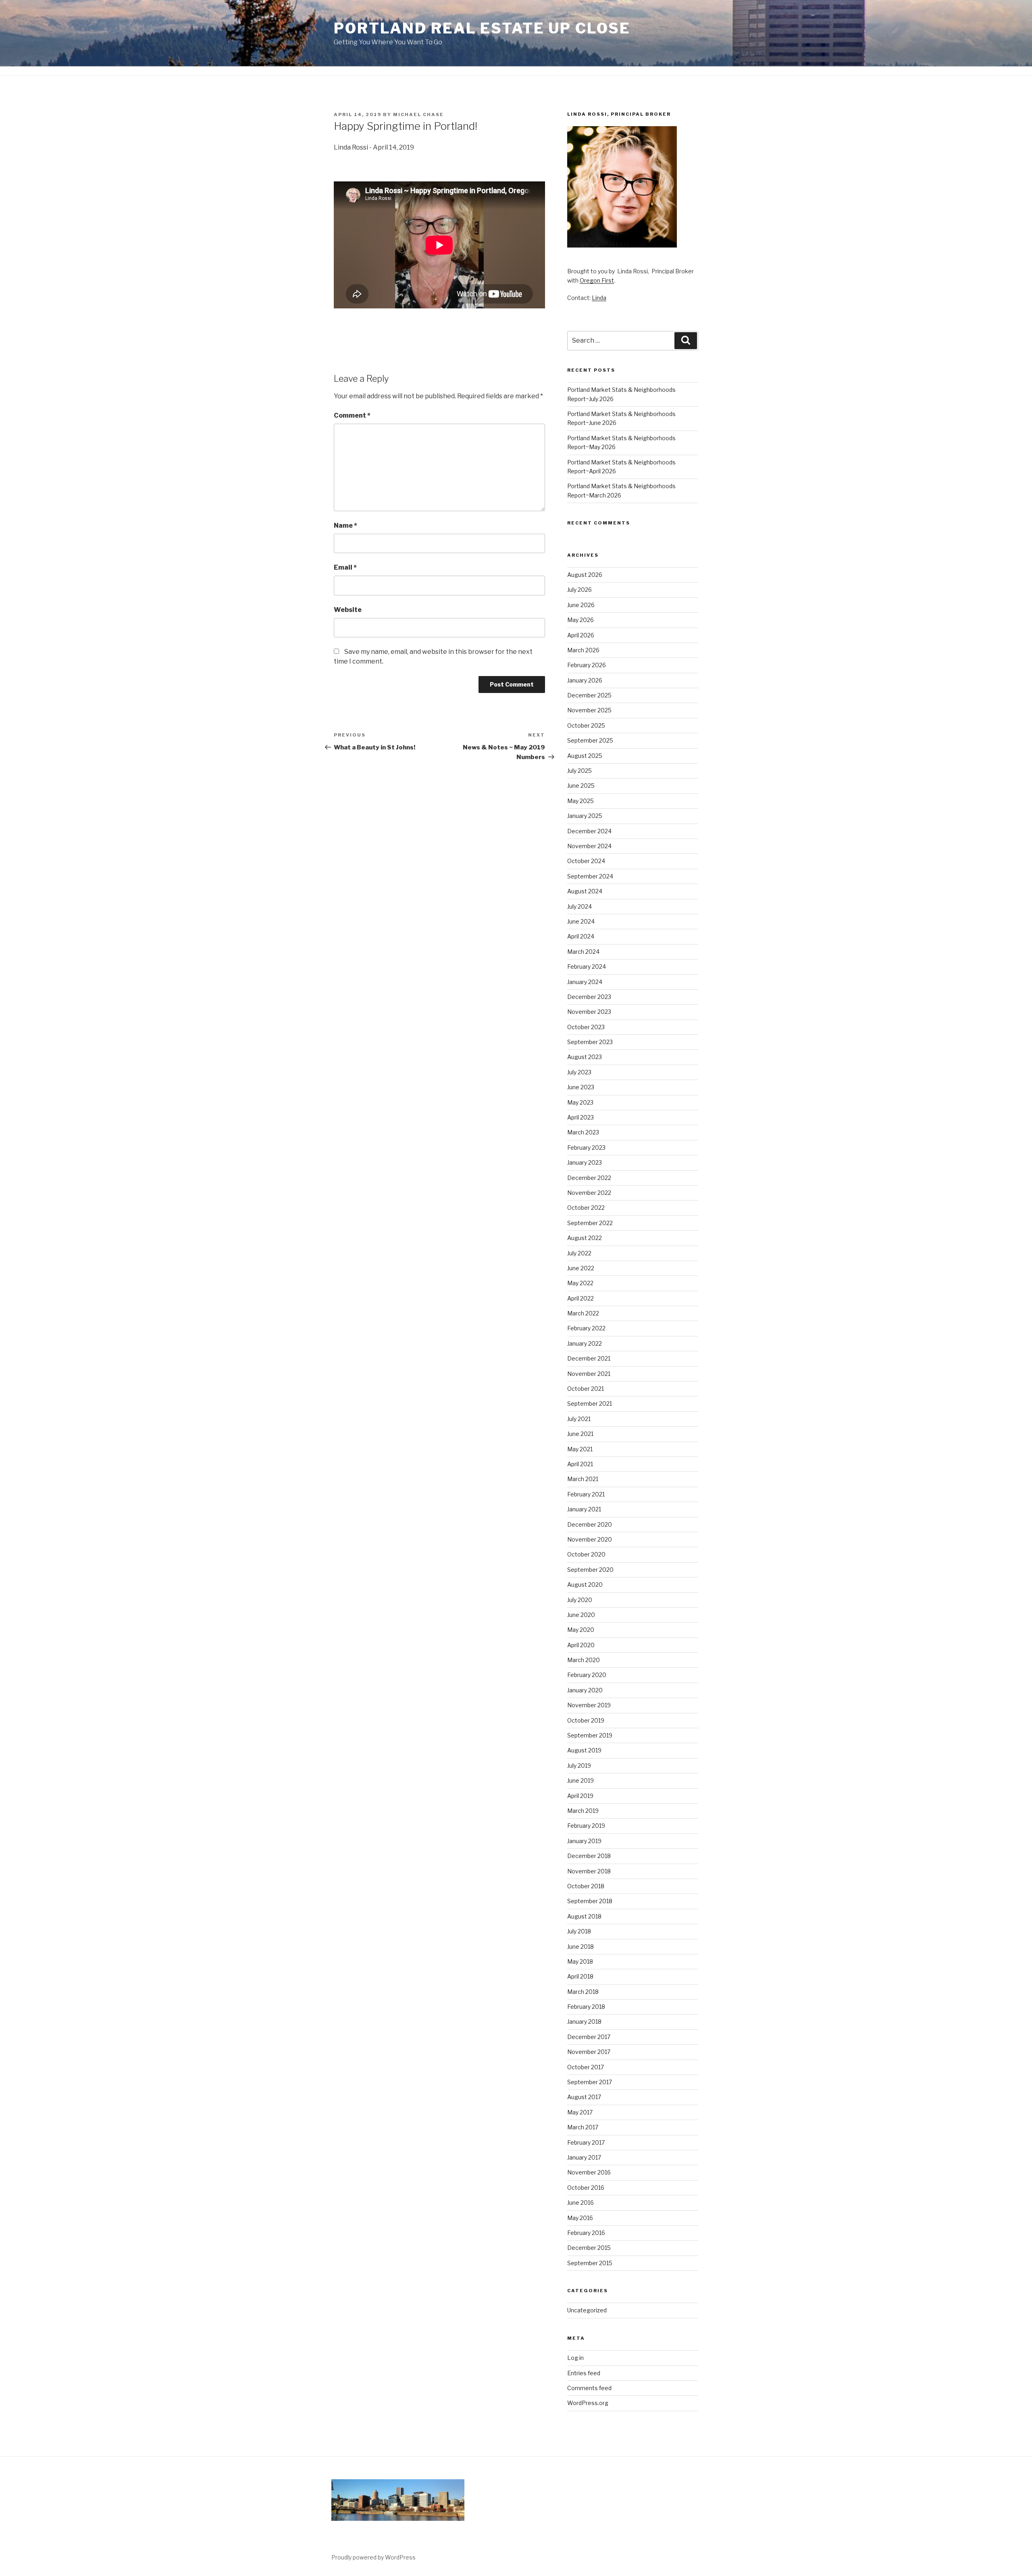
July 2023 (579, 1072)
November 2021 (589, 1374)
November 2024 (589, 846)
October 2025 (586, 725)
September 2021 (590, 1403)
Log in (575, 2358)
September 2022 (590, 1223)
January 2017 (584, 2157)
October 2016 (586, 2188)
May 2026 (580, 620)
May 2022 (580, 1283)
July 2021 (579, 1419)
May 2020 (581, 1630)
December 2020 (590, 1524)
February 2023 (586, 1148)
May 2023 (580, 1102)
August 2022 (585, 1238)
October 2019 (586, 1720)
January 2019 (584, 1841)
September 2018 (590, 1901)
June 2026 (581, 605)
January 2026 (585, 680)
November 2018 (589, 1871)
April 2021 (580, 1464)
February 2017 (586, 2142)
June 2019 (580, 1780)
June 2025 (581, 785)
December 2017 (589, 2037)
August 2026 (585, 575)
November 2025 (589, 710)
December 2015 (589, 2248)
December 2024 (589, 831)
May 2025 (580, 801)
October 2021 (586, 1389)
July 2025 (579, 771)
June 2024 (581, 921)
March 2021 (583, 1479)
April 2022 (580, 1298)
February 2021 (586, 1494)
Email (345, 567)
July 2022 (579, 1253)
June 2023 (581, 1087)
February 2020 (587, 1675)
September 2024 (590, 876)
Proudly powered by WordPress (373, 2557)
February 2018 (586, 2007)
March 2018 (583, 1992)
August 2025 (585, 756)
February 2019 (586, 1826)
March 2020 (584, 1660)
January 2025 (585, 816)
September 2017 (590, 2082)
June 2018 (580, 1947)
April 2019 (580, 1796)
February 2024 (587, 967)
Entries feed (584, 2373)
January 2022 (585, 1343)
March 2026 (583, 650)
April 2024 (581, 936)
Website (348, 610)
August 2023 (585, 1057)
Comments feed (589, 2388)
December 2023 (589, 997)
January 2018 (584, 2021)
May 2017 (580, 2112)
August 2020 (585, 1585)
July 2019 (579, 1766)
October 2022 (586, 1208)
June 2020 (581, 1615)
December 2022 (589, 1178)
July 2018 (579, 1931)
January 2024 (585, 982)
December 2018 (589, 1856)
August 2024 (585, 891)
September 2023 (590, 1042)
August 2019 (584, 1750)
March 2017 (583, 2127)
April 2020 (581, 1645)
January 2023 (585, 1162)
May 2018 (580, 1961)
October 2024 (586, 861)
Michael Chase (418, 114)
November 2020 (590, 1539)
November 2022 (589, 1193)
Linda (599, 298)
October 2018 (586, 1886)
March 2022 (583, 1313)
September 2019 (590, 1735)
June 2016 (580, 2203)
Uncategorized (587, 2310)
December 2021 (589, 1358)
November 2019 (589, 1705)
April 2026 (581, 635)
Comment (352, 415)
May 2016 (580, 2218)
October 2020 (586, 1554)
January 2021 (584, 1509)
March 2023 (583, 1132)
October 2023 (586, 1027)
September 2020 (590, 1570)
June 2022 (581, 1268)
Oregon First (597, 280)
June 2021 (580, 1434)
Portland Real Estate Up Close (482, 28)
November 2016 (589, 2172)
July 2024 (579, 906)
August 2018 (584, 1916)
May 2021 (580, 1449)
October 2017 (586, 2067)
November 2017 (589, 2052)
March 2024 (583, 952)
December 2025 (589, 695)
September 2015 (590, 2263)
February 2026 (587, 665)
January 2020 (585, 1690)
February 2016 (586, 2233)
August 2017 (584, 2097)
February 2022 (586, 1328)
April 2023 (580, 1117)
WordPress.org (588, 2403)
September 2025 (590, 740)
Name (345, 525)
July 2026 (579, 590)
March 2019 (583, 1811)
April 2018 (580, 1976)
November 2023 (589, 1012)
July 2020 (580, 1600)
